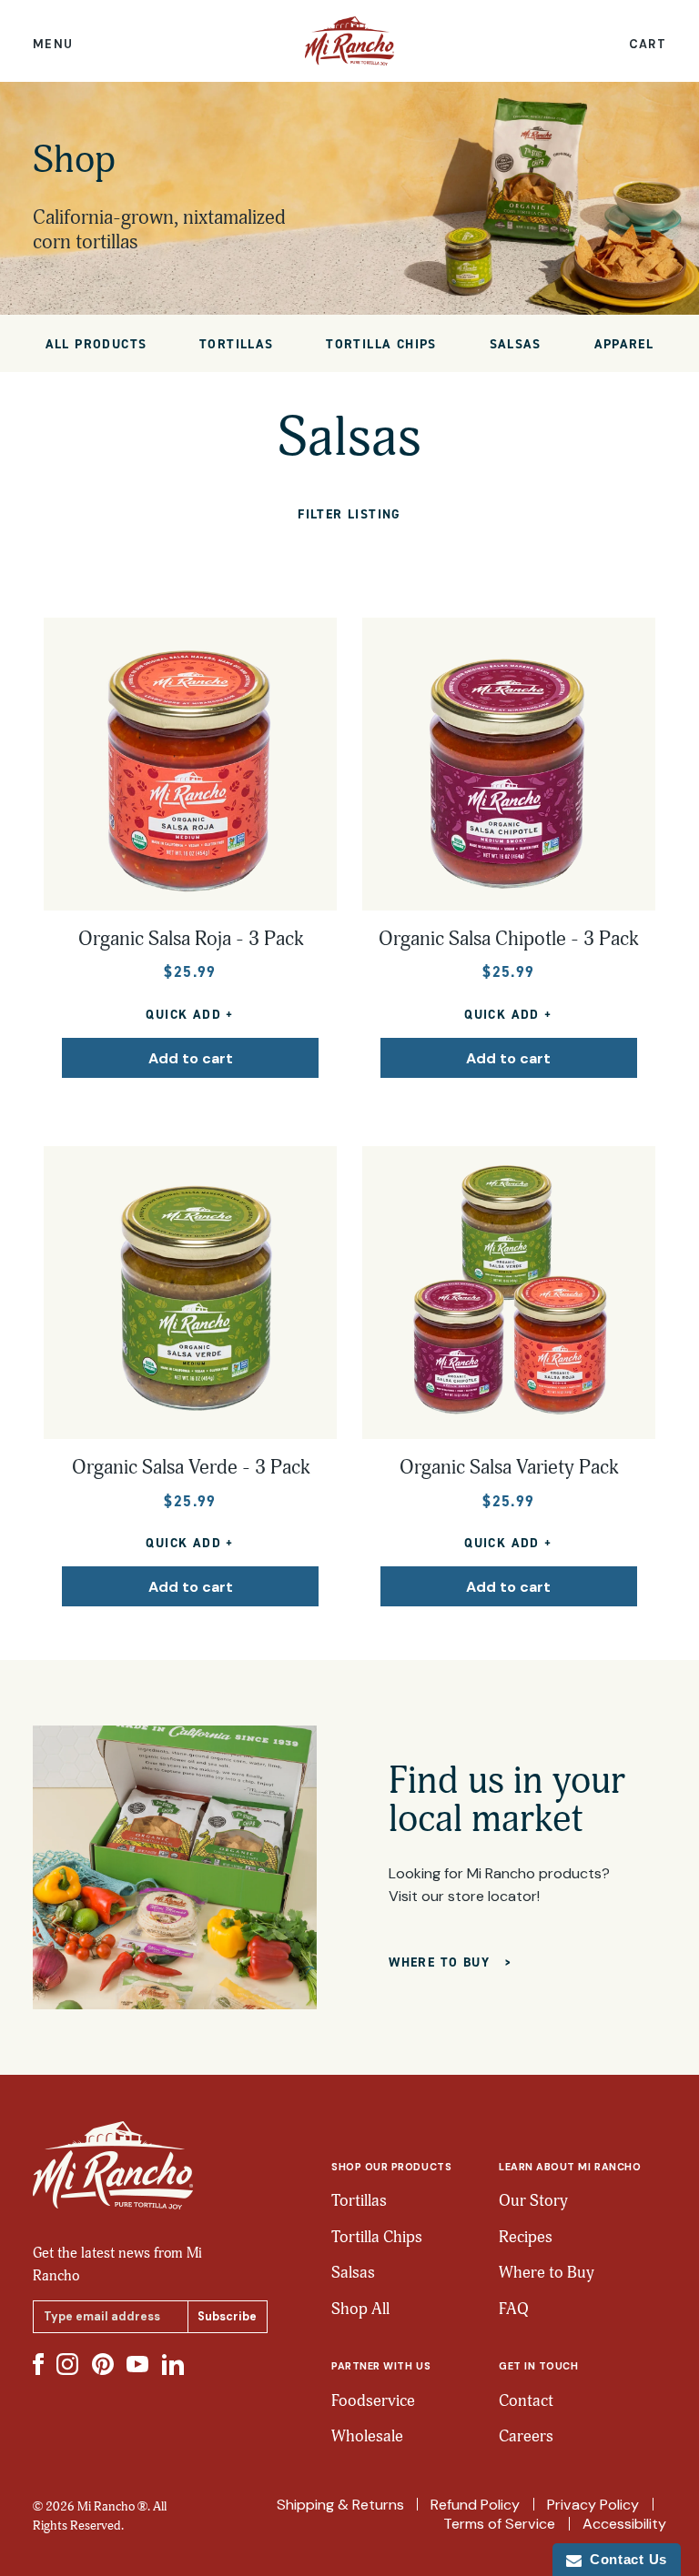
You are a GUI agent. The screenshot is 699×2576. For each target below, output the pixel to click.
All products (96, 344)
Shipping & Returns (340, 2505)
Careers (526, 2436)
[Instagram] (67, 2364)
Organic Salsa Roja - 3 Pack (191, 939)
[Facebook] (38, 2364)
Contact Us (624, 2559)
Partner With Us (381, 2366)
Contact (526, 2401)
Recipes (526, 2237)
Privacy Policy (593, 2505)
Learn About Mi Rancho (570, 2167)
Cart (648, 45)
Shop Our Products (391, 2167)
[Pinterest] (103, 2364)
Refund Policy (475, 2505)
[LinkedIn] (173, 2365)
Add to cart (191, 1058)
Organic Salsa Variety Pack (509, 1468)
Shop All (360, 2309)
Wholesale (367, 2436)
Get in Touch (538, 2366)
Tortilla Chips (381, 344)
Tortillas (237, 344)
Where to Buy (547, 2273)
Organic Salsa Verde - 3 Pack (191, 1468)
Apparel (624, 344)
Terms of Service (499, 2524)
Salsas (516, 344)
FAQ (514, 2309)
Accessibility (624, 2524)
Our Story (533, 2201)
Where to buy (441, 1962)
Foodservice (373, 2401)
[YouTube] (137, 2364)
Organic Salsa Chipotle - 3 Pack (508, 939)
